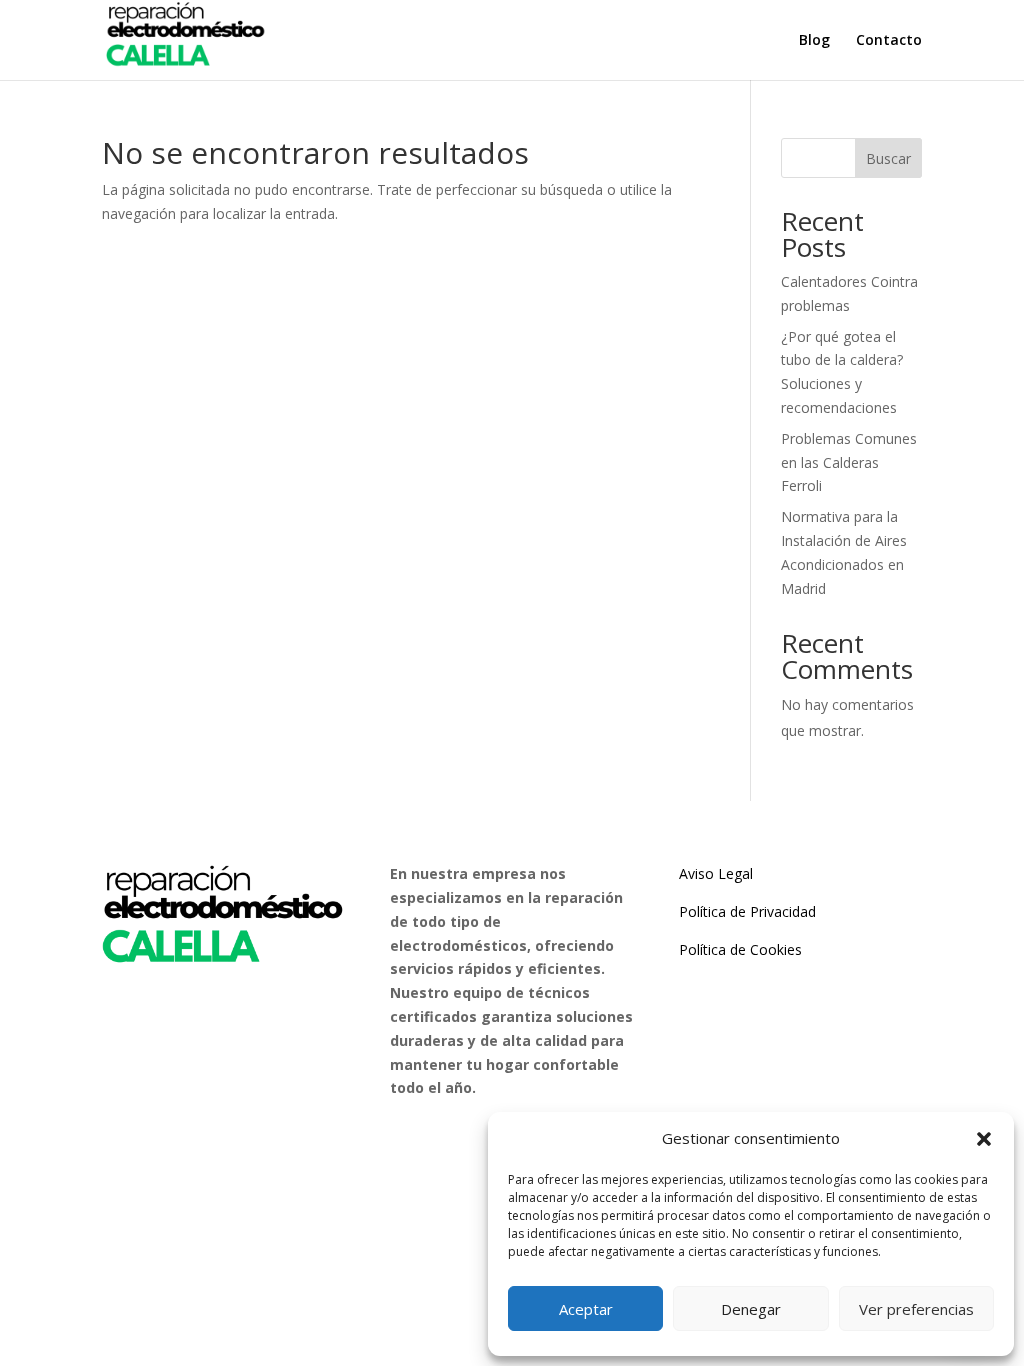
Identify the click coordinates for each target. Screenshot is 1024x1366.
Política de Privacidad (747, 911)
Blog (814, 41)
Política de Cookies (740, 949)
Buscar (888, 158)
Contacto (889, 41)
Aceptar (586, 1309)
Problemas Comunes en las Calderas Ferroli (849, 462)
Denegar (751, 1309)
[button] (984, 1139)
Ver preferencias (916, 1309)
